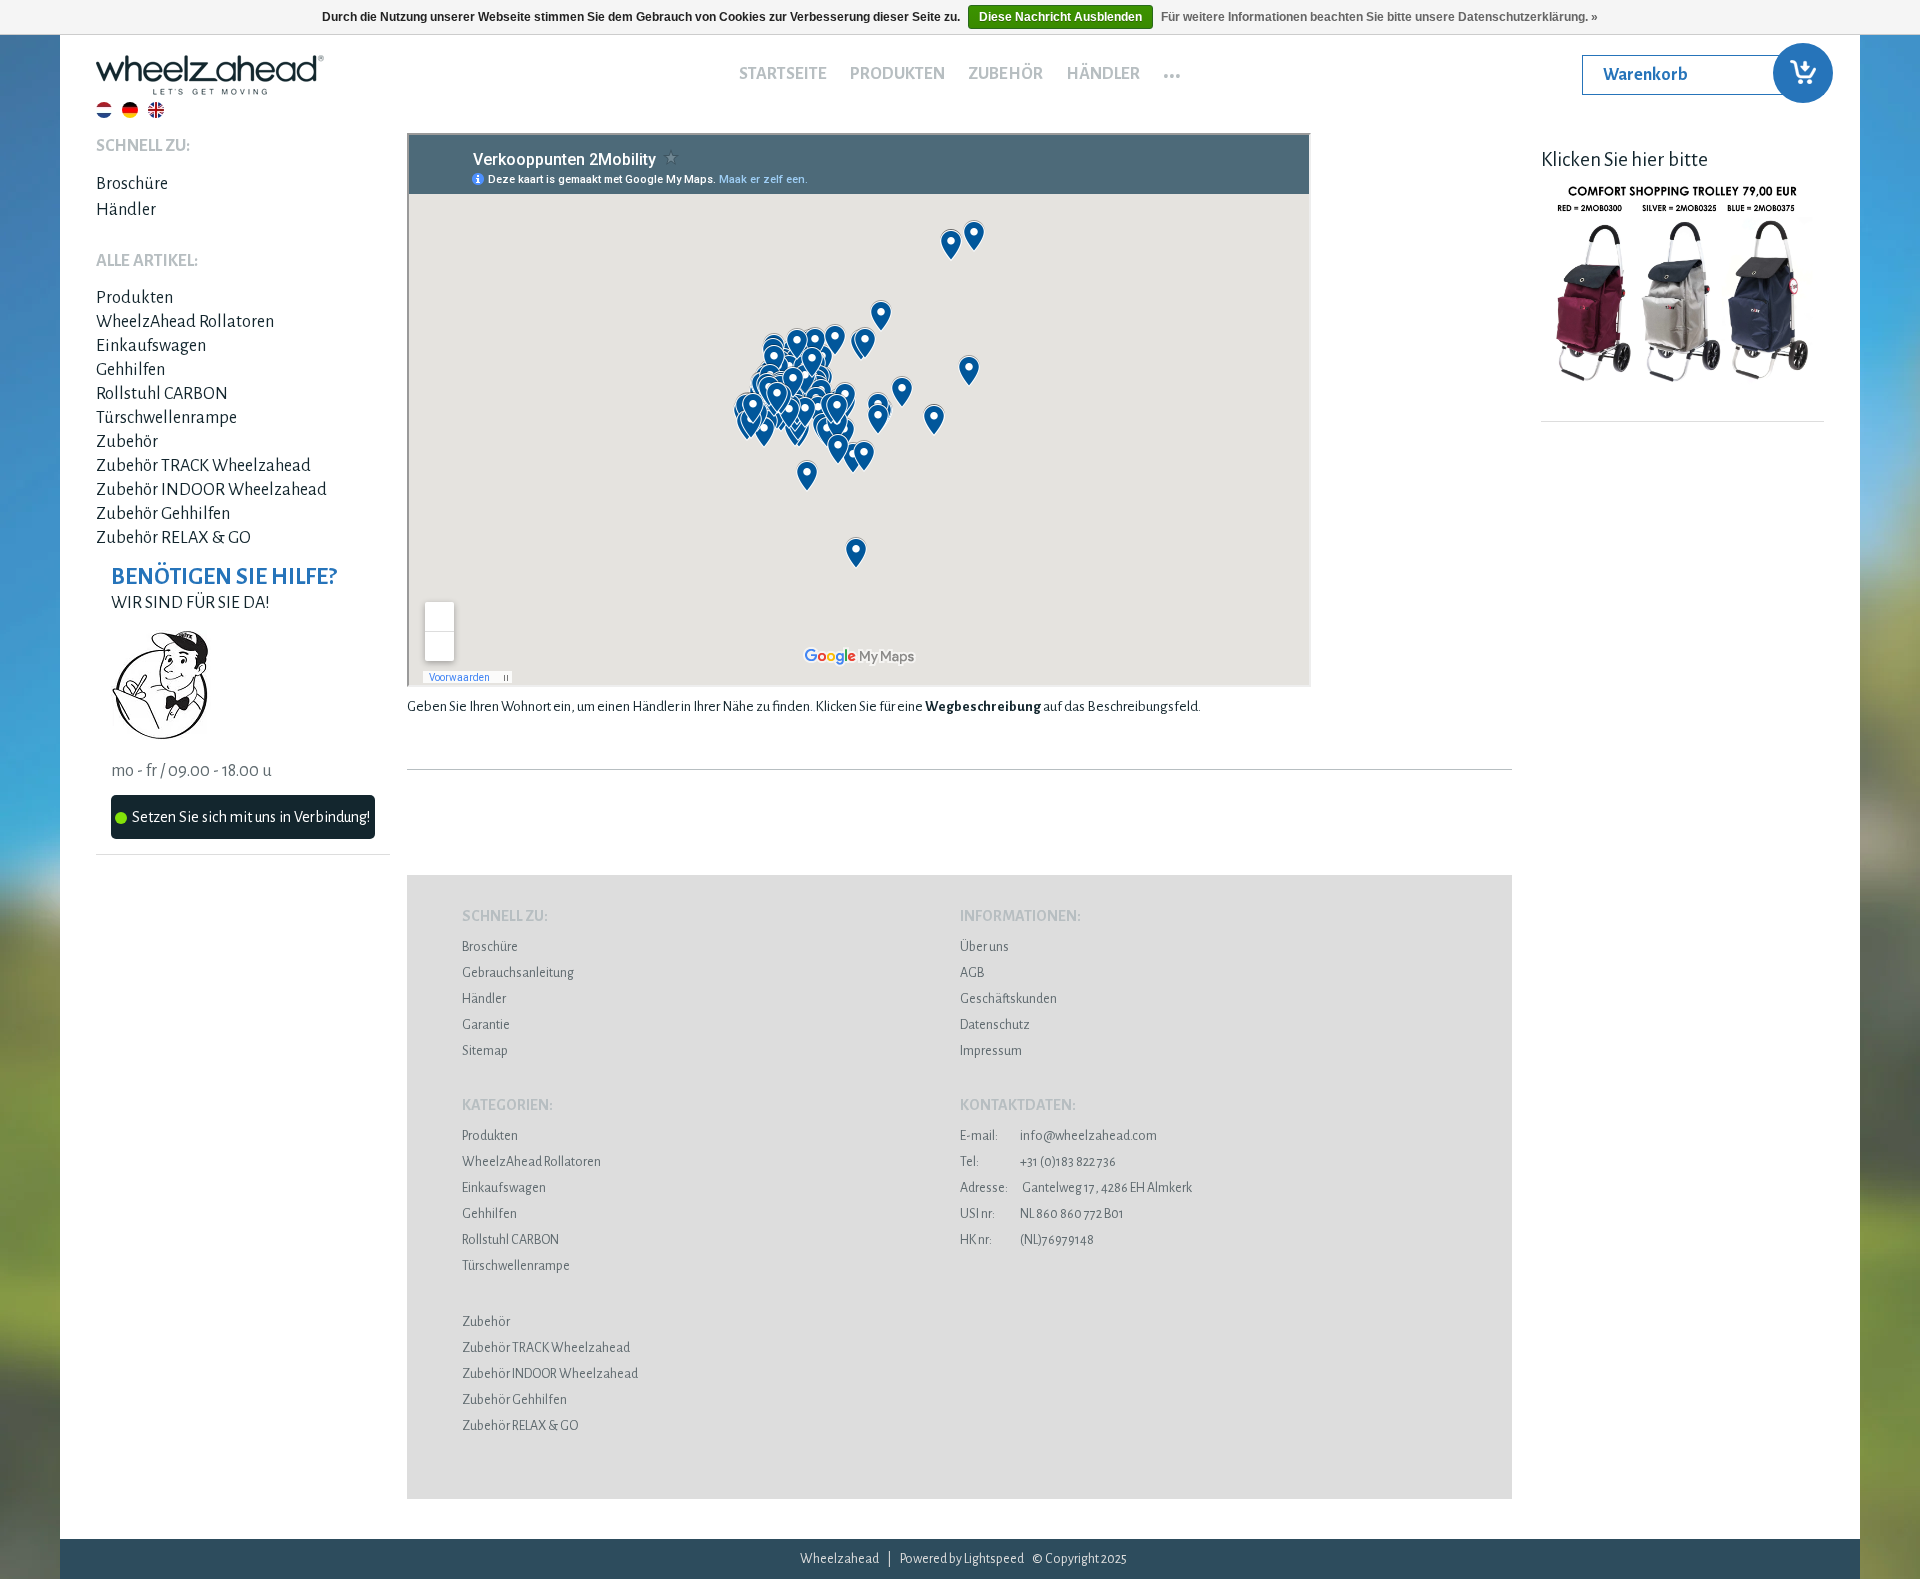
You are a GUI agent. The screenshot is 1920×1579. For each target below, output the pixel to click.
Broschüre (132, 184)
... (1172, 69)
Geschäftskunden (1008, 999)
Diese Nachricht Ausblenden (1060, 17)
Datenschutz (995, 1025)
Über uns (984, 947)
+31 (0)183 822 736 (1038, 1162)
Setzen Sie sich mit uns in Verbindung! (251, 817)
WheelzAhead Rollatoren (185, 322)
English (156, 110)
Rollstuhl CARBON (162, 394)
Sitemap (485, 1051)
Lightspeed (994, 1559)
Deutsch (130, 110)
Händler (1103, 74)
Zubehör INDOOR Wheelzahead (211, 490)
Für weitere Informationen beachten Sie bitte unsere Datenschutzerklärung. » (1379, 17)
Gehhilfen (130, 370)
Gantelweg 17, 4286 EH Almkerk (1076, 1188)
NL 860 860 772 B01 (1042, 1214)
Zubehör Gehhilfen (163, 514)
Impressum (991, 1051)
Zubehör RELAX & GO (173, 538)
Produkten (897, 74)
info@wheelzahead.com (1088, 1136)
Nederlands (104, 110)
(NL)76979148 (1027, 1240)
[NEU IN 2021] (1682, 394)
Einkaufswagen (151, 346)
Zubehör (1005, 74)
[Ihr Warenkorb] (1703, 75)
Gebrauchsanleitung (518, 973)
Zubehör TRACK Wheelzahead (203, 466)
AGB (972, 973)
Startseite (783, 74)
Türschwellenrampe (166, 418)
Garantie (486, 1025)
